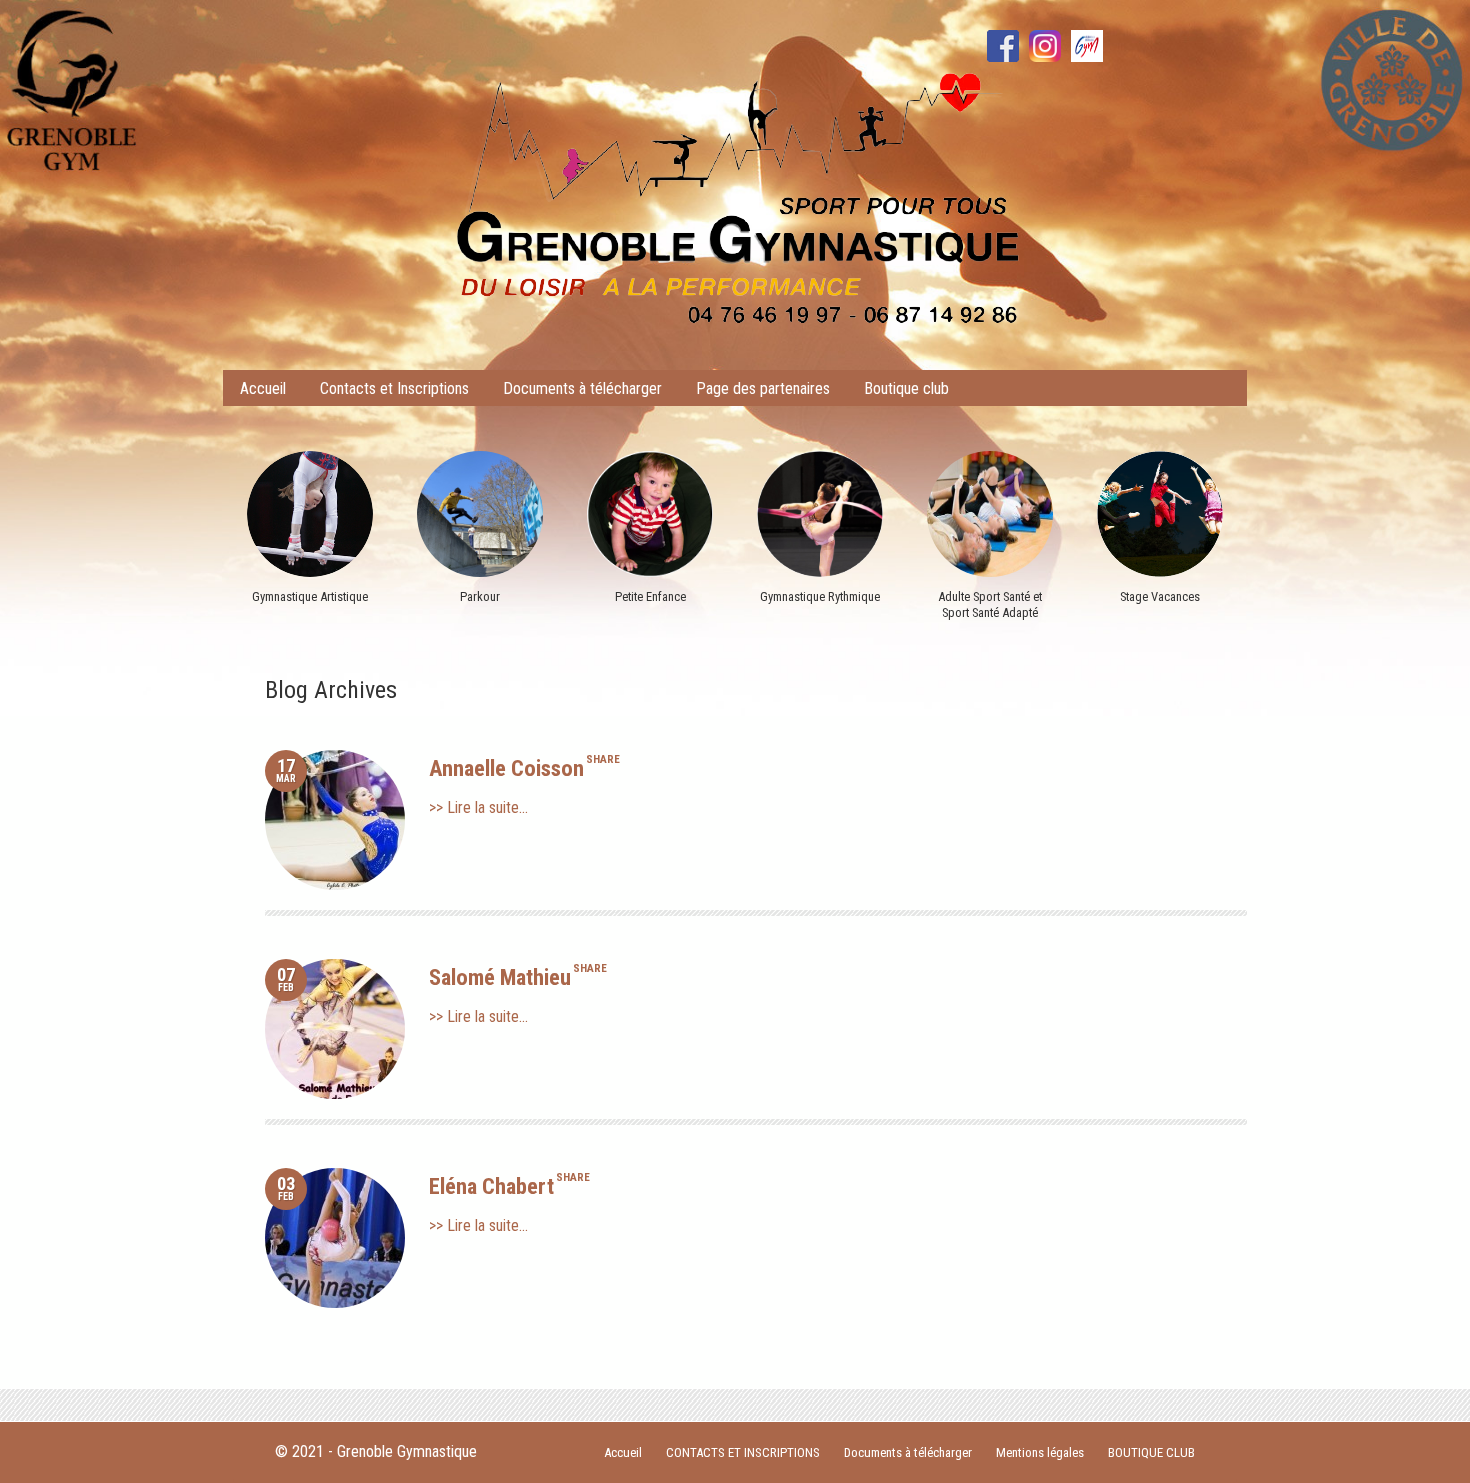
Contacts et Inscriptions (394, 388)
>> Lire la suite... (478, 807)
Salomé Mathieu (500, 977)
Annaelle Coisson (506, 768)
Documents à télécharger (582, 388)
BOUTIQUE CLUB (1151, 1452)
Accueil (263, 388)
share (603, 759)
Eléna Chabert (491, 1186)
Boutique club (906, 388)
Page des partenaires (763, 388)
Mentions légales (1040, 1452)
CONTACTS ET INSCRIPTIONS (743, 1452)
